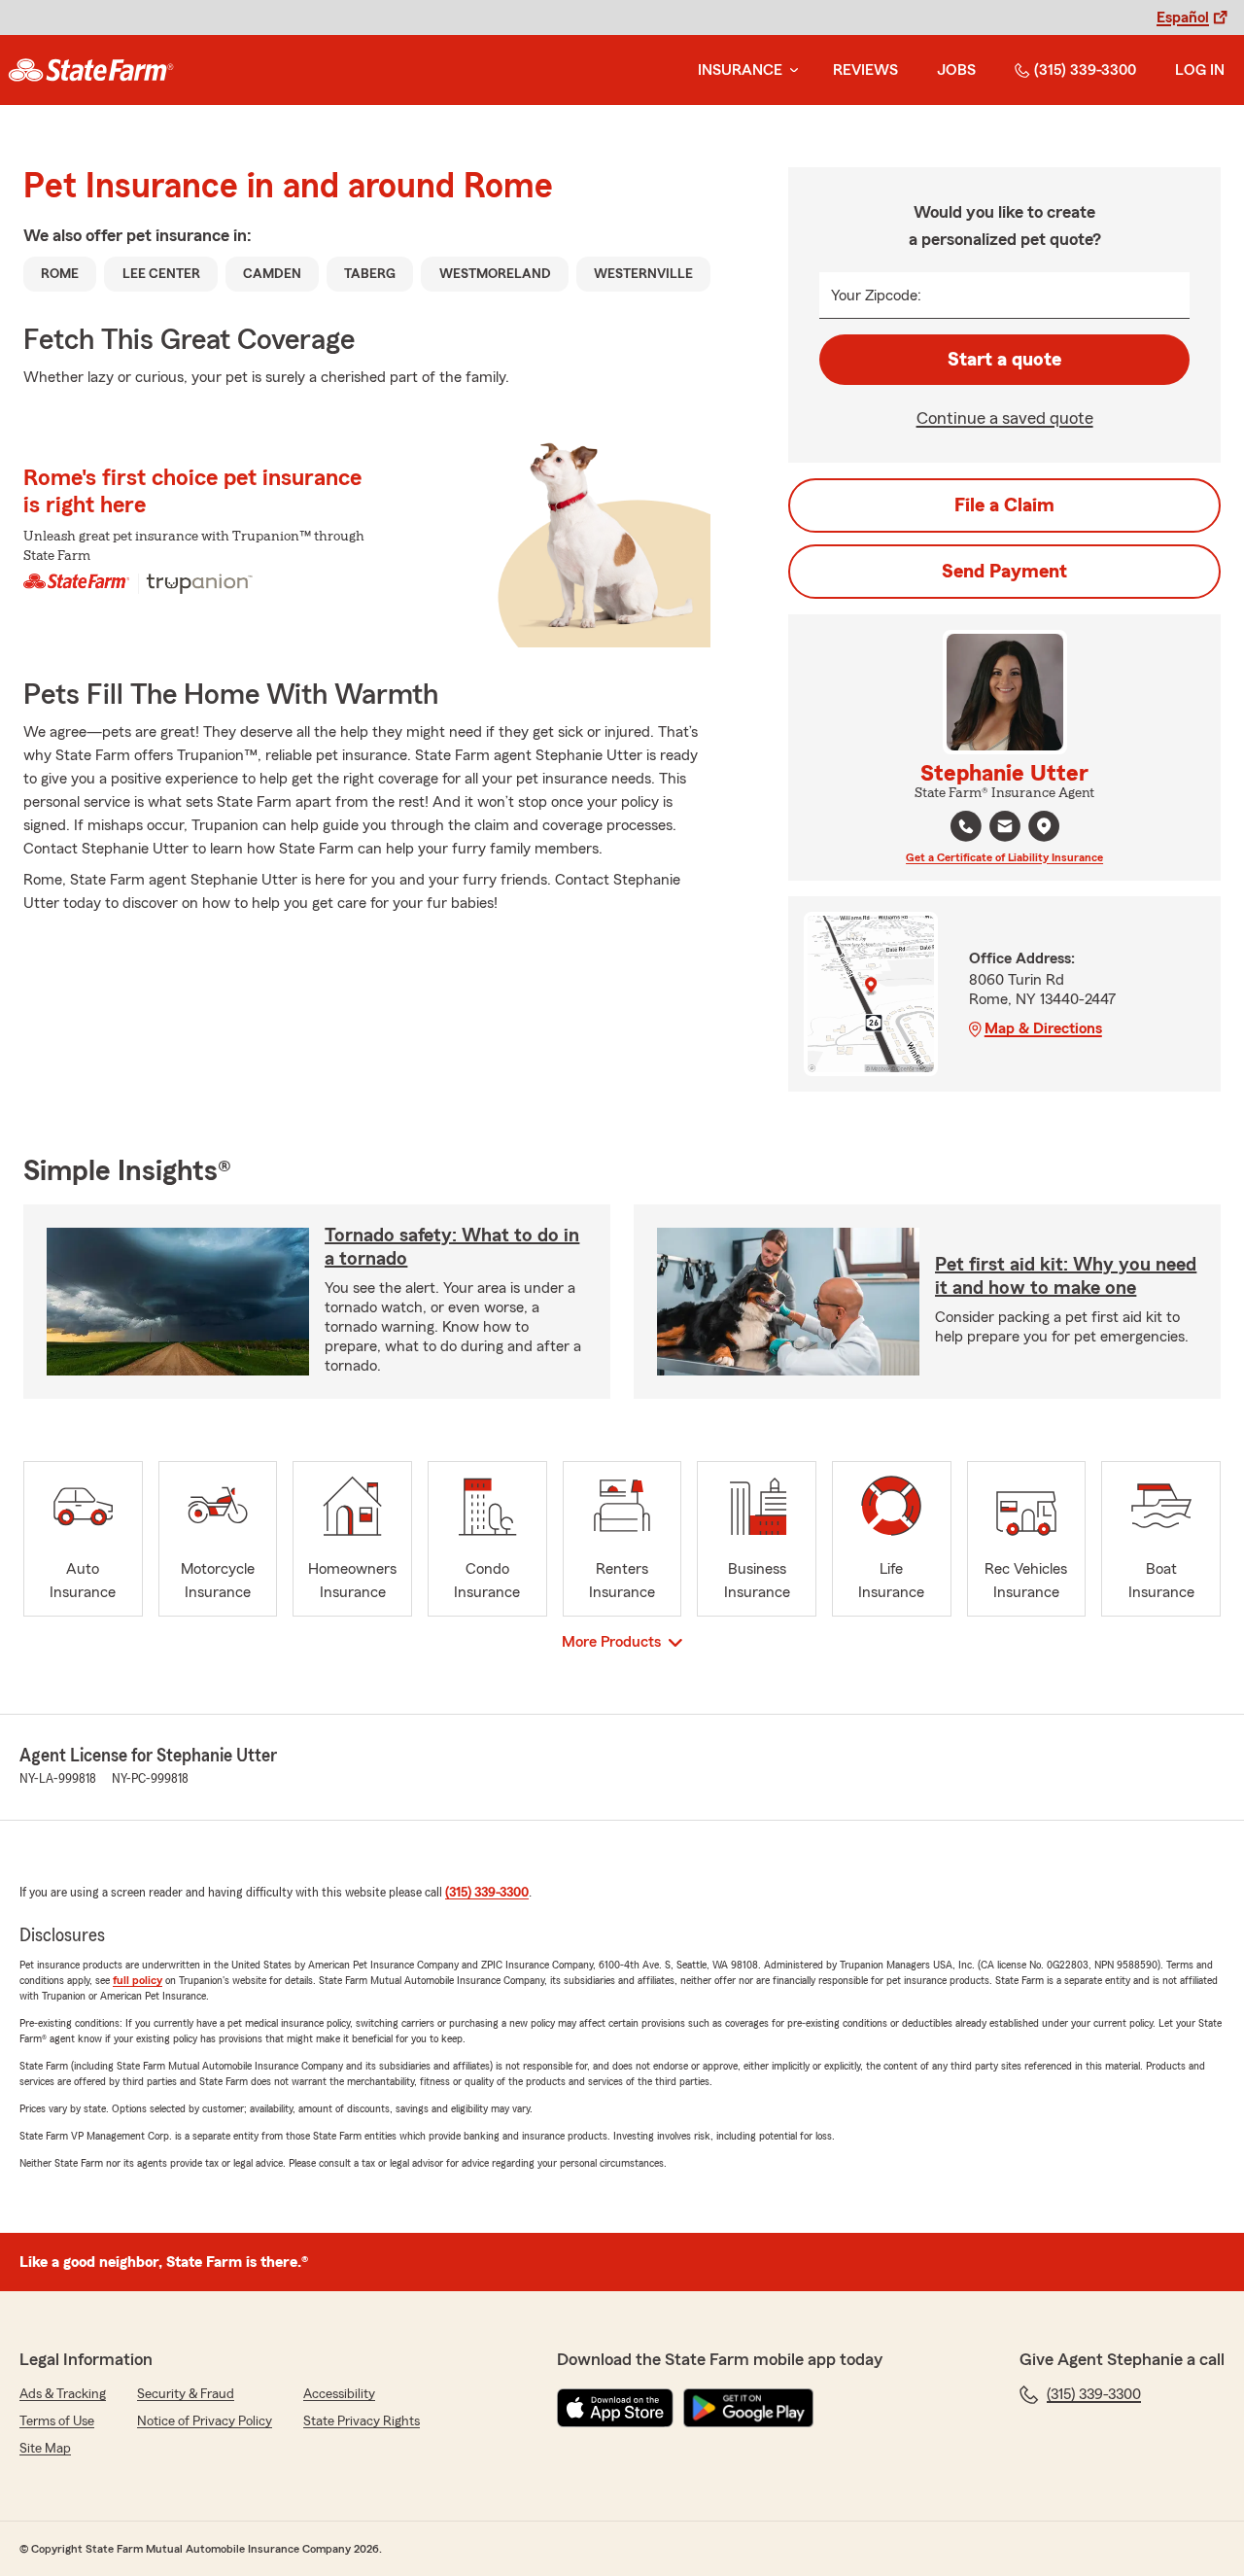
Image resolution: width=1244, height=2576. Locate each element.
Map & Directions (1043, 1028)
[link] (91, 70)
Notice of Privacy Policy (205, 2421)
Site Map (45, 2449)
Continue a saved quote (1005, 418)
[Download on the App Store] (615, 2408)
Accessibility (339, 2394)
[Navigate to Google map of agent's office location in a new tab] (1044, 826)
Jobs (956, 70)
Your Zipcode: (876, 296)
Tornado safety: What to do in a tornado (452, 1247)
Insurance (740, 70)
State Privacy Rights (362, 2421)
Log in (1200, 70)
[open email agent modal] (1005, 829)
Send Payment (1004, 572)
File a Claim (1004, 505)
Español (1183, 17)
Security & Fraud (186, 2394)
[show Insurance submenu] (790, 70)
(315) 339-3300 (1085, 70)
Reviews (865, 70)
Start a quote (1004, 360)
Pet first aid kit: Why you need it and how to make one (1066, 1276)
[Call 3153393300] (966, 826)
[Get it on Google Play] (748, 2408)
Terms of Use (57, 2421)
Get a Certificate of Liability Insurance (1004, 857)
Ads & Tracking (63, 2394)
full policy (138, 1980)
